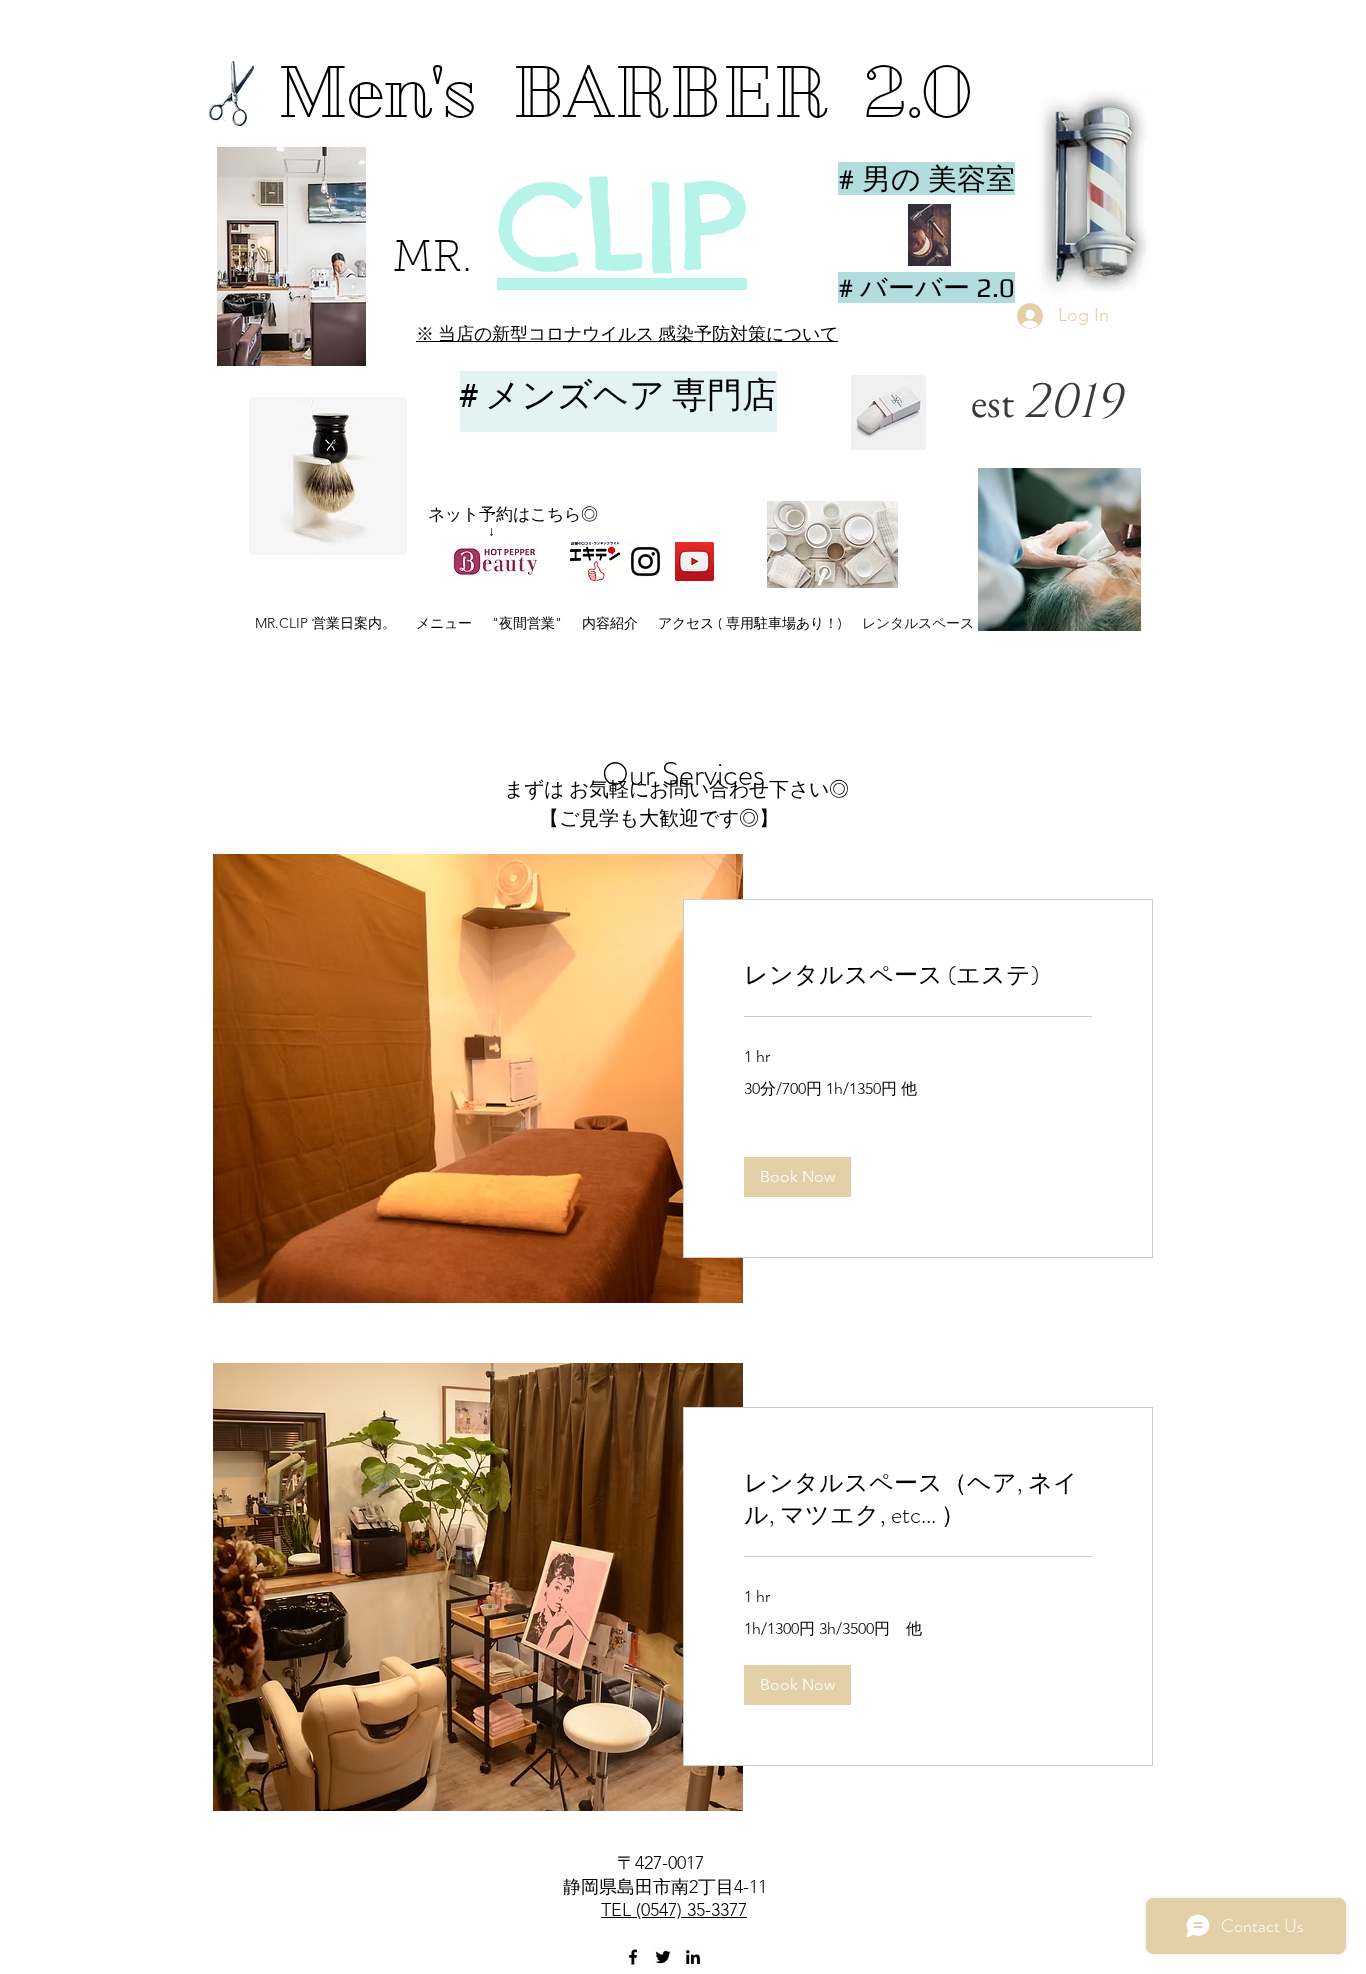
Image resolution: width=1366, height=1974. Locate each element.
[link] (918, 976)
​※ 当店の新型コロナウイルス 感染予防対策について (627, 334)
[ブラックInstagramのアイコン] (645, 561)
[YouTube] (694, 561)
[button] (621, 494)
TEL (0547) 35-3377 (674, 1910)
